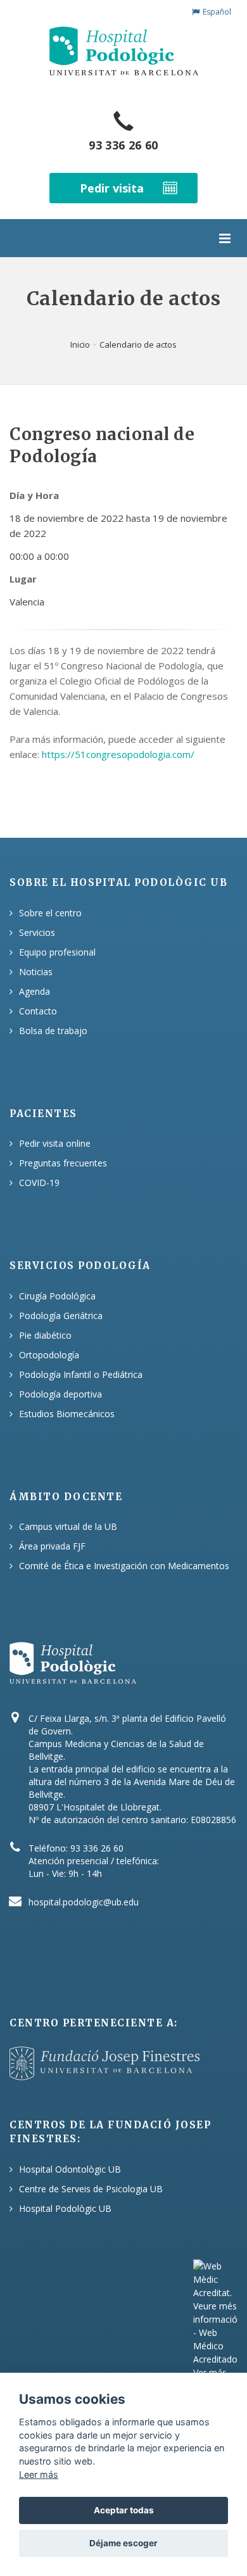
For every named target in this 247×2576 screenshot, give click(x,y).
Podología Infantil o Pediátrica (81, 1374)
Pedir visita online (55, 1143)
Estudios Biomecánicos (67, 1414)
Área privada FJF (52, 1546)
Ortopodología (49, 1355)
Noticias (36, 972)
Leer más (39, 2474)
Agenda (35, 991)
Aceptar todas (124, 2510)
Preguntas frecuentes (63, 1163)
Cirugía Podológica (57, 1296)
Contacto (38, 1011)
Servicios (37, 932)
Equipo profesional (57, 952)
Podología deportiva (60, 1394)
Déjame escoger (123, 2543)
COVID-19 (39, 1183)
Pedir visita (112, 188)
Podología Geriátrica (61, 1316)
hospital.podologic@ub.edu (84, 1902)
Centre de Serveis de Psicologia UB (91, 2189)
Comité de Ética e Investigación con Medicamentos (124, 1566)
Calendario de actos (138, 344)
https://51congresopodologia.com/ (118, 754)
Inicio (80, 344)
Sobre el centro (50, 913)
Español (217, 12)
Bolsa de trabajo (53, 1031)
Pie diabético (45, 1335)
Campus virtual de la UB (68, 1526)
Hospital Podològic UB (65, 2208)
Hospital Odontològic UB (70, 2169)
